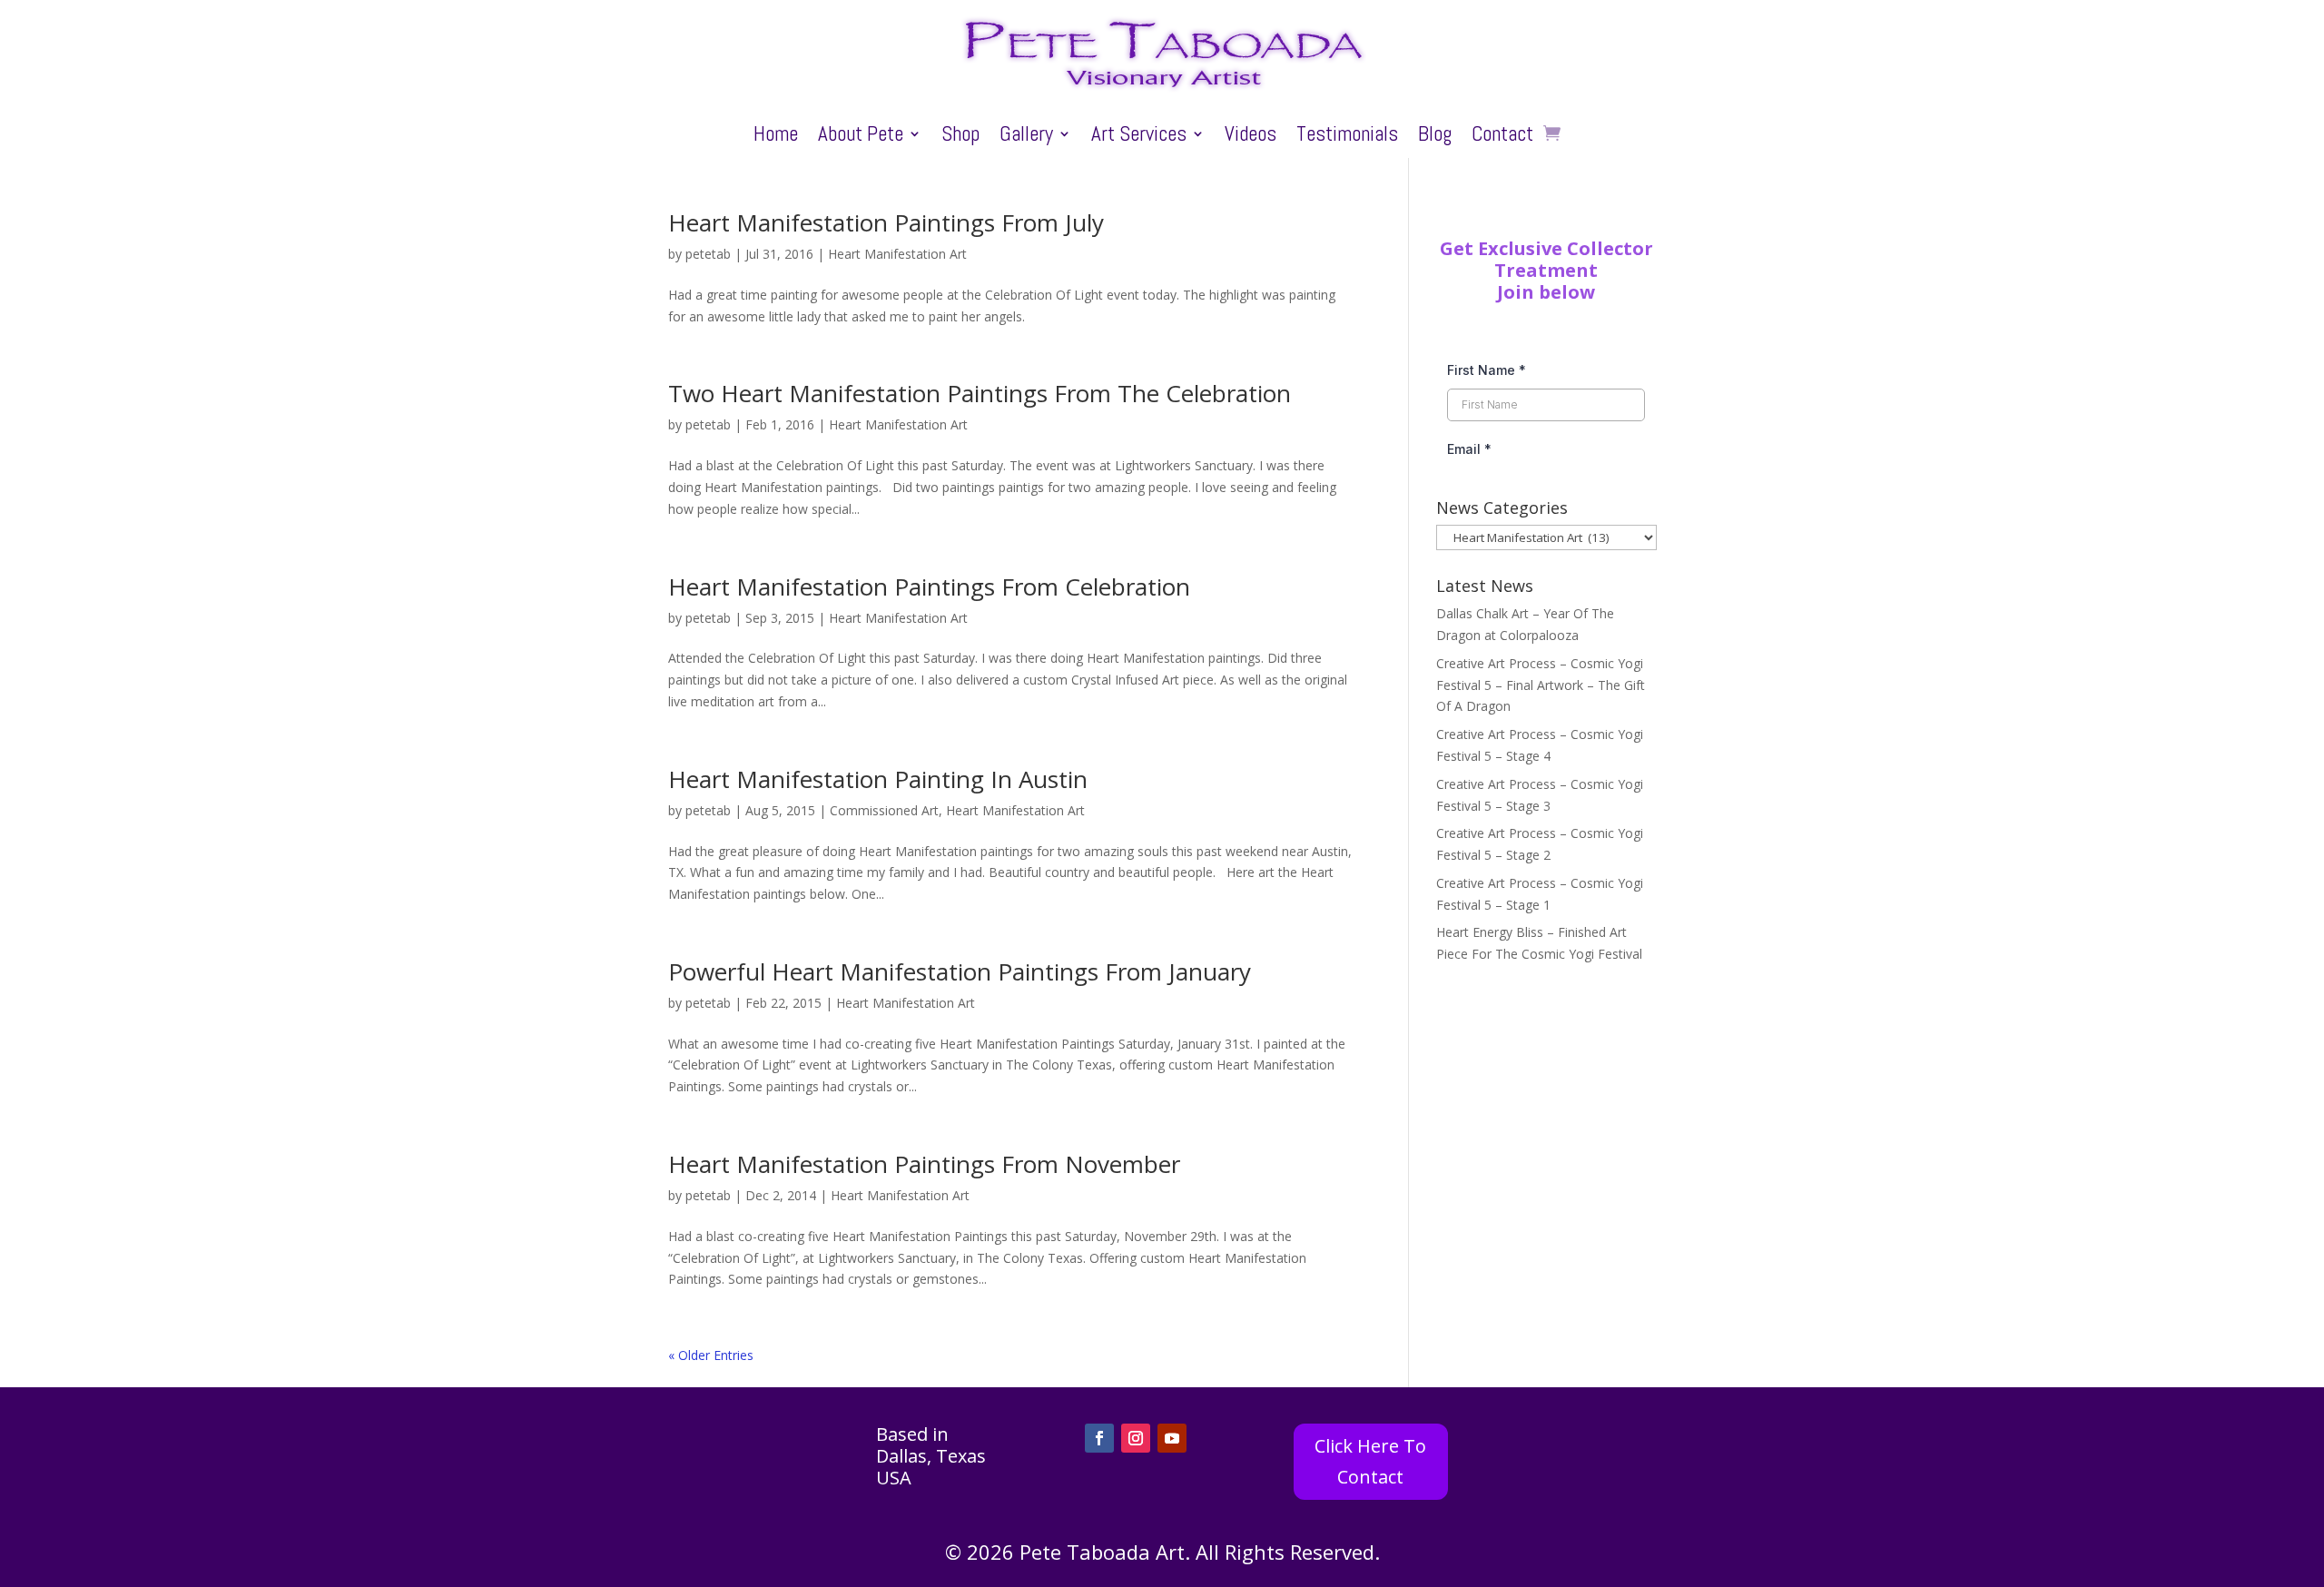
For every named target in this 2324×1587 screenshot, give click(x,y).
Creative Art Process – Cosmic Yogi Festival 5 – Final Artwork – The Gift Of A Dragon (1541, 685)
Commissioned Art (884, 810)
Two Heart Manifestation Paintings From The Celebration (980, 393)
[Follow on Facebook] (1099, 1438)
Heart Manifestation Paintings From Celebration (929, 586)
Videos (1251, 137)
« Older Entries (711, 1355)
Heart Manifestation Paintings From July (886, 222)
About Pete (861, 137)
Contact (1502, 137)
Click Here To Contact (1370, 1461)
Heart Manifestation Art (897, 254)
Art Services (1139, 137)
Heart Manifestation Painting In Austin (878, 779)
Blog (1435, 137)
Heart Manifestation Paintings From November (924, 1164)
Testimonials (1347, 137)
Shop (960, 137)
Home (776, 137)
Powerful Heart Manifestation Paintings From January (960, 971)
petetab (708, 254)
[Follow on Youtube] (1172, 1438)
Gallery (1026, 137)
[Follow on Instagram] (1136, 1438)
